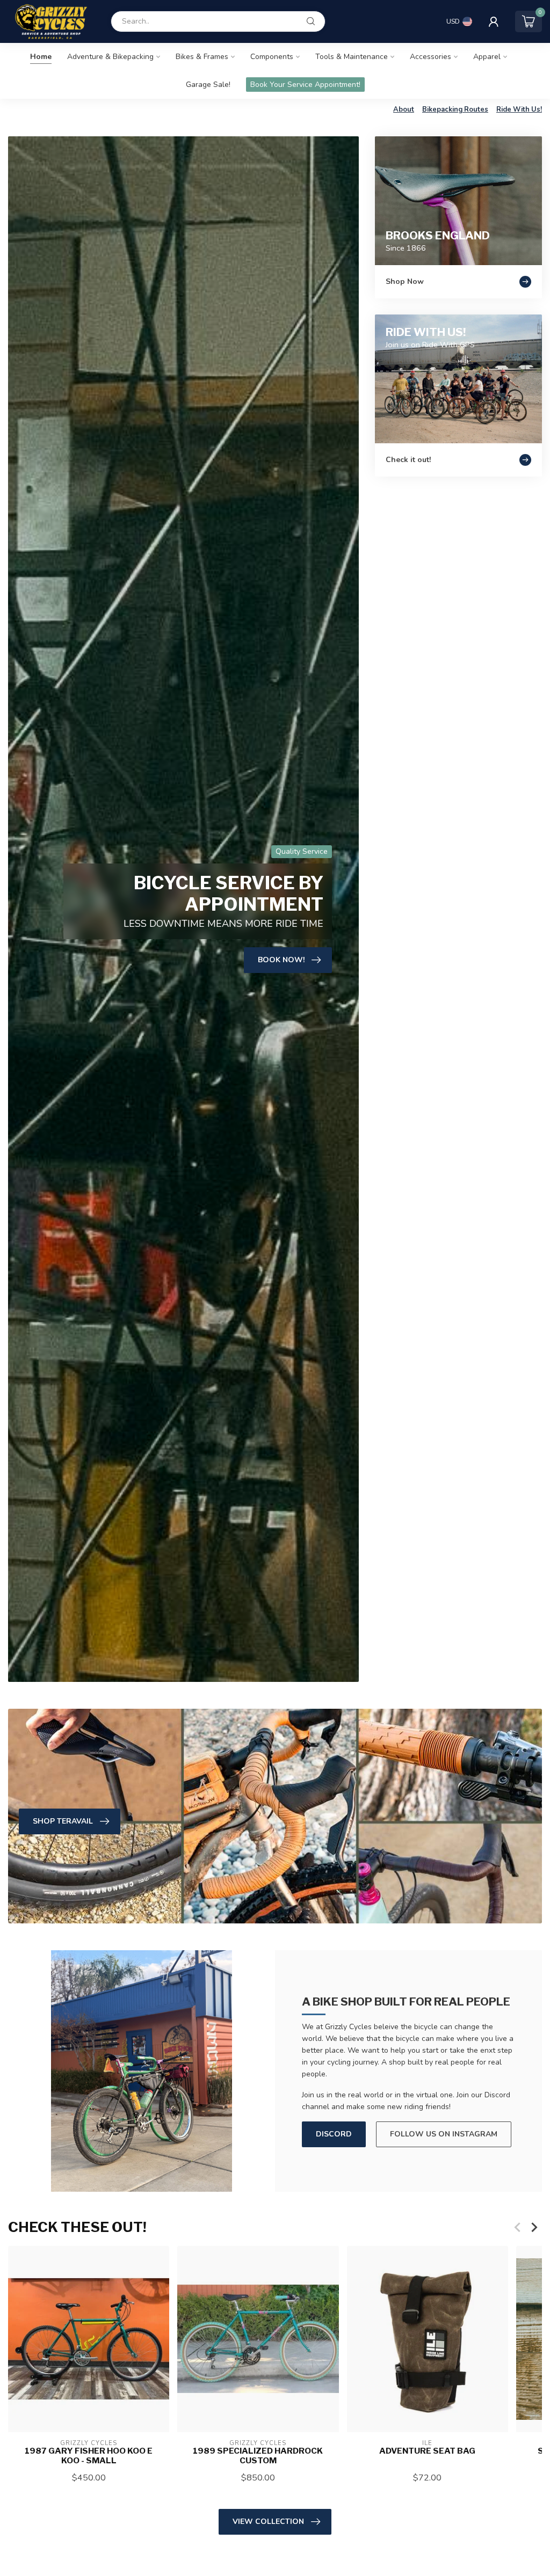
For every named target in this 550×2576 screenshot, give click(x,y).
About (404, 109)
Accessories (430, 57)
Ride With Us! (519, 109)
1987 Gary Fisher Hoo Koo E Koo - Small (89, 2456)
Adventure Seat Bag (427, 2451)
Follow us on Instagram (444, 2134)
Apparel (487, 57)
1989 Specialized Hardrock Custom (258, 2456)
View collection (268, 2522)
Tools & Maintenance (352, 57)
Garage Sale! (208, 85)
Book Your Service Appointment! (305, 85)
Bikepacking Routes (455, 109)
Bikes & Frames (202, 57)
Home (41, 57)
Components (272, 57)
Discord (334, 2134)
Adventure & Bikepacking (110, 57)
